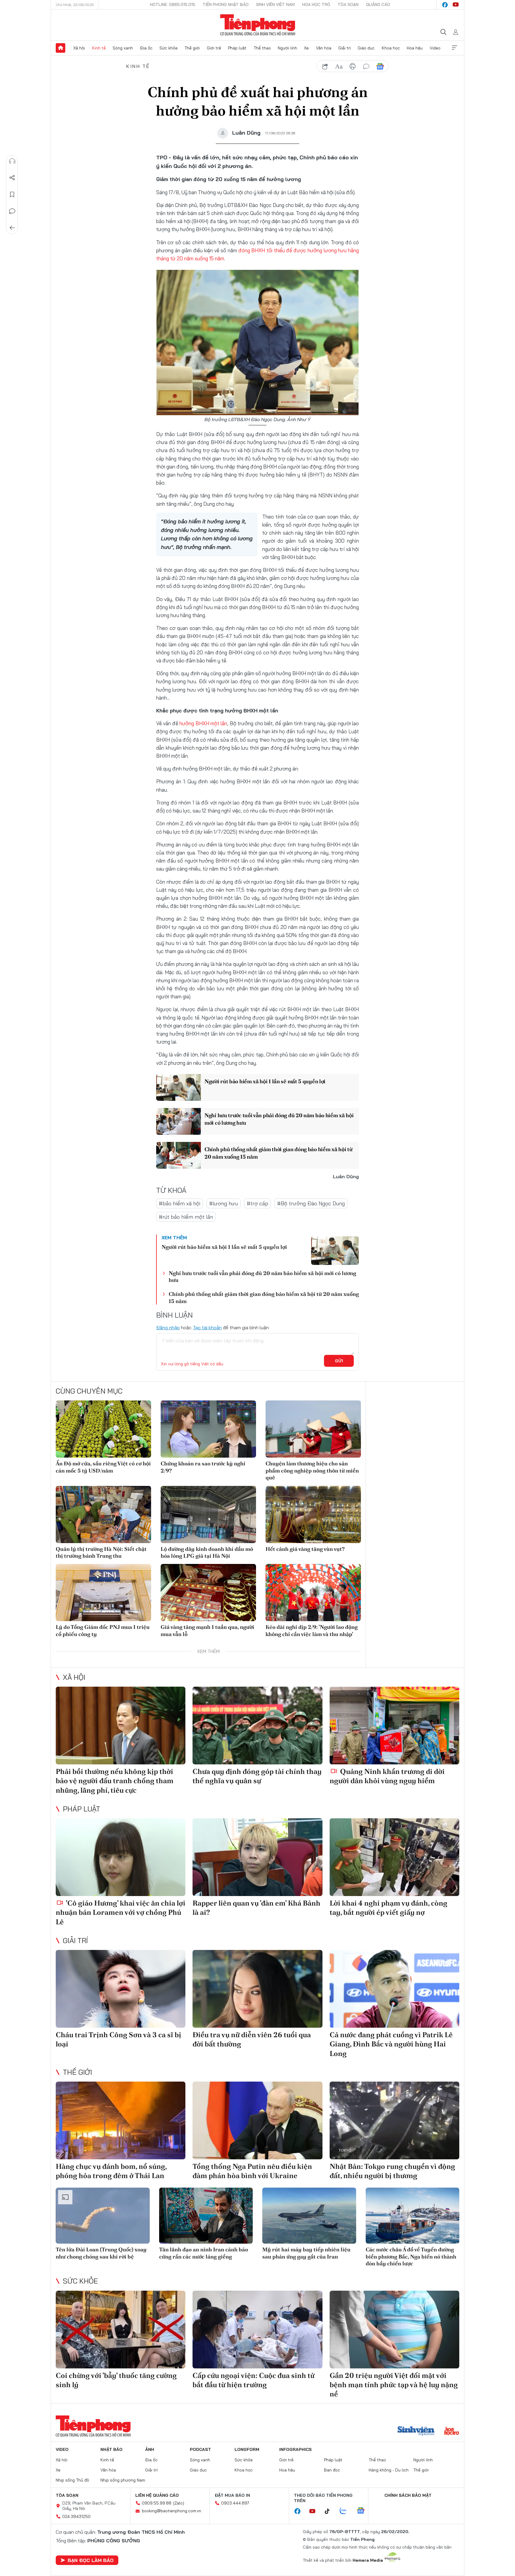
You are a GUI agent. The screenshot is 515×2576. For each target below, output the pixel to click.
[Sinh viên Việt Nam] (416, 2432)
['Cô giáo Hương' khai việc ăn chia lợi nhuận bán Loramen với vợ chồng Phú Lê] (121, 1857)
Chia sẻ (12, 178)
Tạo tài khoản (207, 1327)
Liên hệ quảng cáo (157, 2495)
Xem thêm (454, 48)
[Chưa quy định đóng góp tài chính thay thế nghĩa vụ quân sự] (257, 1726)
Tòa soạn (348, 4)
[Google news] (364, 2511)
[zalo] (346, 2511)
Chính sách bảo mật (408, 2495)
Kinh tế (99, 48)
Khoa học (391, 48)
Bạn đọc (332, 2470)
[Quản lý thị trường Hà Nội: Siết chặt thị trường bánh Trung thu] (103, 1515)
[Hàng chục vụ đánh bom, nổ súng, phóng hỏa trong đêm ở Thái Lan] (121, 2120)
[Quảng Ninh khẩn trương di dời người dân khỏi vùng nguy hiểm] (394, 1726)
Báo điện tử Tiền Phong (258, 25)
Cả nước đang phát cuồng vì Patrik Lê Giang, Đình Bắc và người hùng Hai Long (391, 2044)
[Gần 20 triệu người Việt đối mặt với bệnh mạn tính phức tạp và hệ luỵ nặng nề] (394, 2330)
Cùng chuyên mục (89, 1391)
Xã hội (79, 48)
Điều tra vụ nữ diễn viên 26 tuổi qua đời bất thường (252, 2039)
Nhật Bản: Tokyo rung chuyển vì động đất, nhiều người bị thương (392, 2171)
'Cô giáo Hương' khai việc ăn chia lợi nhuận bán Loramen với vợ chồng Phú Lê (121, 1912)
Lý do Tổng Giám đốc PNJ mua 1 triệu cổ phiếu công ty (103, 1630)
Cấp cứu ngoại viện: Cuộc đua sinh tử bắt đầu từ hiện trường (253, 2380)
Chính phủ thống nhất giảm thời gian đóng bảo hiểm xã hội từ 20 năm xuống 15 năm (278, 1153)
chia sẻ (325, 66)
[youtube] (456, 5)
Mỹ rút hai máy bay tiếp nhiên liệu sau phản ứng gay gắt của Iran (306, 2253)
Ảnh (150, 2449)
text (339, 66)
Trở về (12, 228)
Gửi (339, 1361)
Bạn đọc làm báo (91, 2560)
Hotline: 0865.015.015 (173, 4)
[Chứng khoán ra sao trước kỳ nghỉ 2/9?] (208, 1429)
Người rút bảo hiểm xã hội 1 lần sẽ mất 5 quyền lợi (265, 1081)
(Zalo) (179, 2503)
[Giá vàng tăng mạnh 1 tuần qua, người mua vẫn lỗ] (208, 1593)
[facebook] (445, 5)
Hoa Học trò (316, 4)
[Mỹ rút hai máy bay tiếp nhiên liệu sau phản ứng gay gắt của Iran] (309, 2216)
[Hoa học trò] (452, 2432)
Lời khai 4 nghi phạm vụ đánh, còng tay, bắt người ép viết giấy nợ (388, 1908)
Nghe (12, 161)
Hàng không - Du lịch (389, 2470)
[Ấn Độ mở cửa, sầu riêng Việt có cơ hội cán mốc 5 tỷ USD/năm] (103, 1429)
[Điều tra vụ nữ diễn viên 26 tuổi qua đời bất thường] (257, 1989)
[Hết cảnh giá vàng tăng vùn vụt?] (313, 1515)
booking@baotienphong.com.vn (172, 2511)
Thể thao (262, 48)
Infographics (295, 2449)
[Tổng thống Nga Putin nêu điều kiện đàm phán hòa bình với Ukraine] (257, 2120)
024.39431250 (76, 2516)
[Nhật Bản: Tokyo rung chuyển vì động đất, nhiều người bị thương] (394, 2120)
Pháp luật (237, 48)
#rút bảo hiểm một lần (186, 1217)
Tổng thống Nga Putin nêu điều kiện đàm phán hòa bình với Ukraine (252, 2171)
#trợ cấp (257, 1203)
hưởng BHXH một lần (203, 723)
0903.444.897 (235, 2503)
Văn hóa (324, 48)
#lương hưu (224, 1203)
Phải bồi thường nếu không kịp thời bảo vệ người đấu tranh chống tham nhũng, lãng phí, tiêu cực (115, 1781)
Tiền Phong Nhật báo (226, 4)
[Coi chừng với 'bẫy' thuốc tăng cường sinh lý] (121, 2330)
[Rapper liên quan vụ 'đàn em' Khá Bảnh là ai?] (257, 1857)
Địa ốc (146, 48)
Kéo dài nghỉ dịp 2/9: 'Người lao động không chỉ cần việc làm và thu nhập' (312, 1630)
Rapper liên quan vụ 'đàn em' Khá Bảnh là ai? (256, 1908)
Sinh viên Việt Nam (275, 4)
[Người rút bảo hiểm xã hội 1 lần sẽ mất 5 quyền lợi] (179, 1087)
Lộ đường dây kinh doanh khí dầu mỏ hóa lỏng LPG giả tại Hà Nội (207, 1552)
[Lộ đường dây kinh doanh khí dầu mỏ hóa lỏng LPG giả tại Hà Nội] (208, 1515)
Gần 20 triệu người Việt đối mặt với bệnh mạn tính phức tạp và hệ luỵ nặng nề (394, 2385)
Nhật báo (111, 2449)
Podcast (200, 2449)
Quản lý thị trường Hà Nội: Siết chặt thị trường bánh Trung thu (101, 1552)
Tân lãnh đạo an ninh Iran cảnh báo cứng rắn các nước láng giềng (204, 2253)
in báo (353, 66)
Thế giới (192, 48)
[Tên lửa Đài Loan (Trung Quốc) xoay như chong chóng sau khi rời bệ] (103, 2216)
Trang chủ (61, 48)
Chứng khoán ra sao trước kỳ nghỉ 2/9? (203, 1467)
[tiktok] (330, 2511)
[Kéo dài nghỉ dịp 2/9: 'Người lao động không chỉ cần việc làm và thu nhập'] (313, 1593)
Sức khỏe (169, 48)
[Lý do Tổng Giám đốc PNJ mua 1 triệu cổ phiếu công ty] (103, 1593)
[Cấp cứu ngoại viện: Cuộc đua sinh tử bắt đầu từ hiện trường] (257, 2330)
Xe (306, 48)
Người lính (287, 48)
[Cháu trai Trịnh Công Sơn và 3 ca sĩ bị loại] (121, 1989)
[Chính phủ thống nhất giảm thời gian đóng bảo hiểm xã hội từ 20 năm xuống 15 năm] (179, 1155)
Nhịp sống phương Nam (123, 2480)
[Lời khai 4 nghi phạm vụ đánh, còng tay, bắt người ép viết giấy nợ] (394, 1857)
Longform (247, 2449)
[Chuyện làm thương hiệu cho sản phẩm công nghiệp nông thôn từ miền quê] (313, 1429)
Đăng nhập (168, 1327)
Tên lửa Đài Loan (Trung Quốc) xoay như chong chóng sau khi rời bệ (101, 2253)
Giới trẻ (214, 48)
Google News (380, 66)
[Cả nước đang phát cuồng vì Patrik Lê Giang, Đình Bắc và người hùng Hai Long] (394, 1989)
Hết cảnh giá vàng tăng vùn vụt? (305, 1549)
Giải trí (345, 48)
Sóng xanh (123, 48)
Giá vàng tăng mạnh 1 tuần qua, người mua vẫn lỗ (207, 1630)
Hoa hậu (415, 48)
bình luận (366, 66)
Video (435, 48)
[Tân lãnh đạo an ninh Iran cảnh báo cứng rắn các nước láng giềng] (206, 2216)
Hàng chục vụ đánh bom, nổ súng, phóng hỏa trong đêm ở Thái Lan (111, 2171)
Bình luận (12, 211)
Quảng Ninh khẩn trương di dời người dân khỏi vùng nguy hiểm (387, 1776)
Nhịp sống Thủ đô (72, 2480)
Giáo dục (366, 48)
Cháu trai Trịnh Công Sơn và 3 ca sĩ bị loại (118, 2039)
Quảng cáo (378, 4)
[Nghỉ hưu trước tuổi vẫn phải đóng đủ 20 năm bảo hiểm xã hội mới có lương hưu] (179, 1121)
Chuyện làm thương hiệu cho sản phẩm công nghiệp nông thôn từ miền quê (312, 1470)
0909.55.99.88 (157, 2503)
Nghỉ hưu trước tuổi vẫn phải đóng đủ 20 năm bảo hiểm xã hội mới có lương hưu (279, 1119)
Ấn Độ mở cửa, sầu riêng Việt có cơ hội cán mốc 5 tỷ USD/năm (103, 1467)
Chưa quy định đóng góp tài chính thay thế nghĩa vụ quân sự (257, 1776)
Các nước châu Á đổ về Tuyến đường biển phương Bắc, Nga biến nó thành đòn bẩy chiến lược (411, 2256)
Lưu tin (12, 194)
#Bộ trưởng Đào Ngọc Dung (311, 1203)
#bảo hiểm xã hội (180, 1203)
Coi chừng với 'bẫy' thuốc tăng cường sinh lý (116, 2380)
